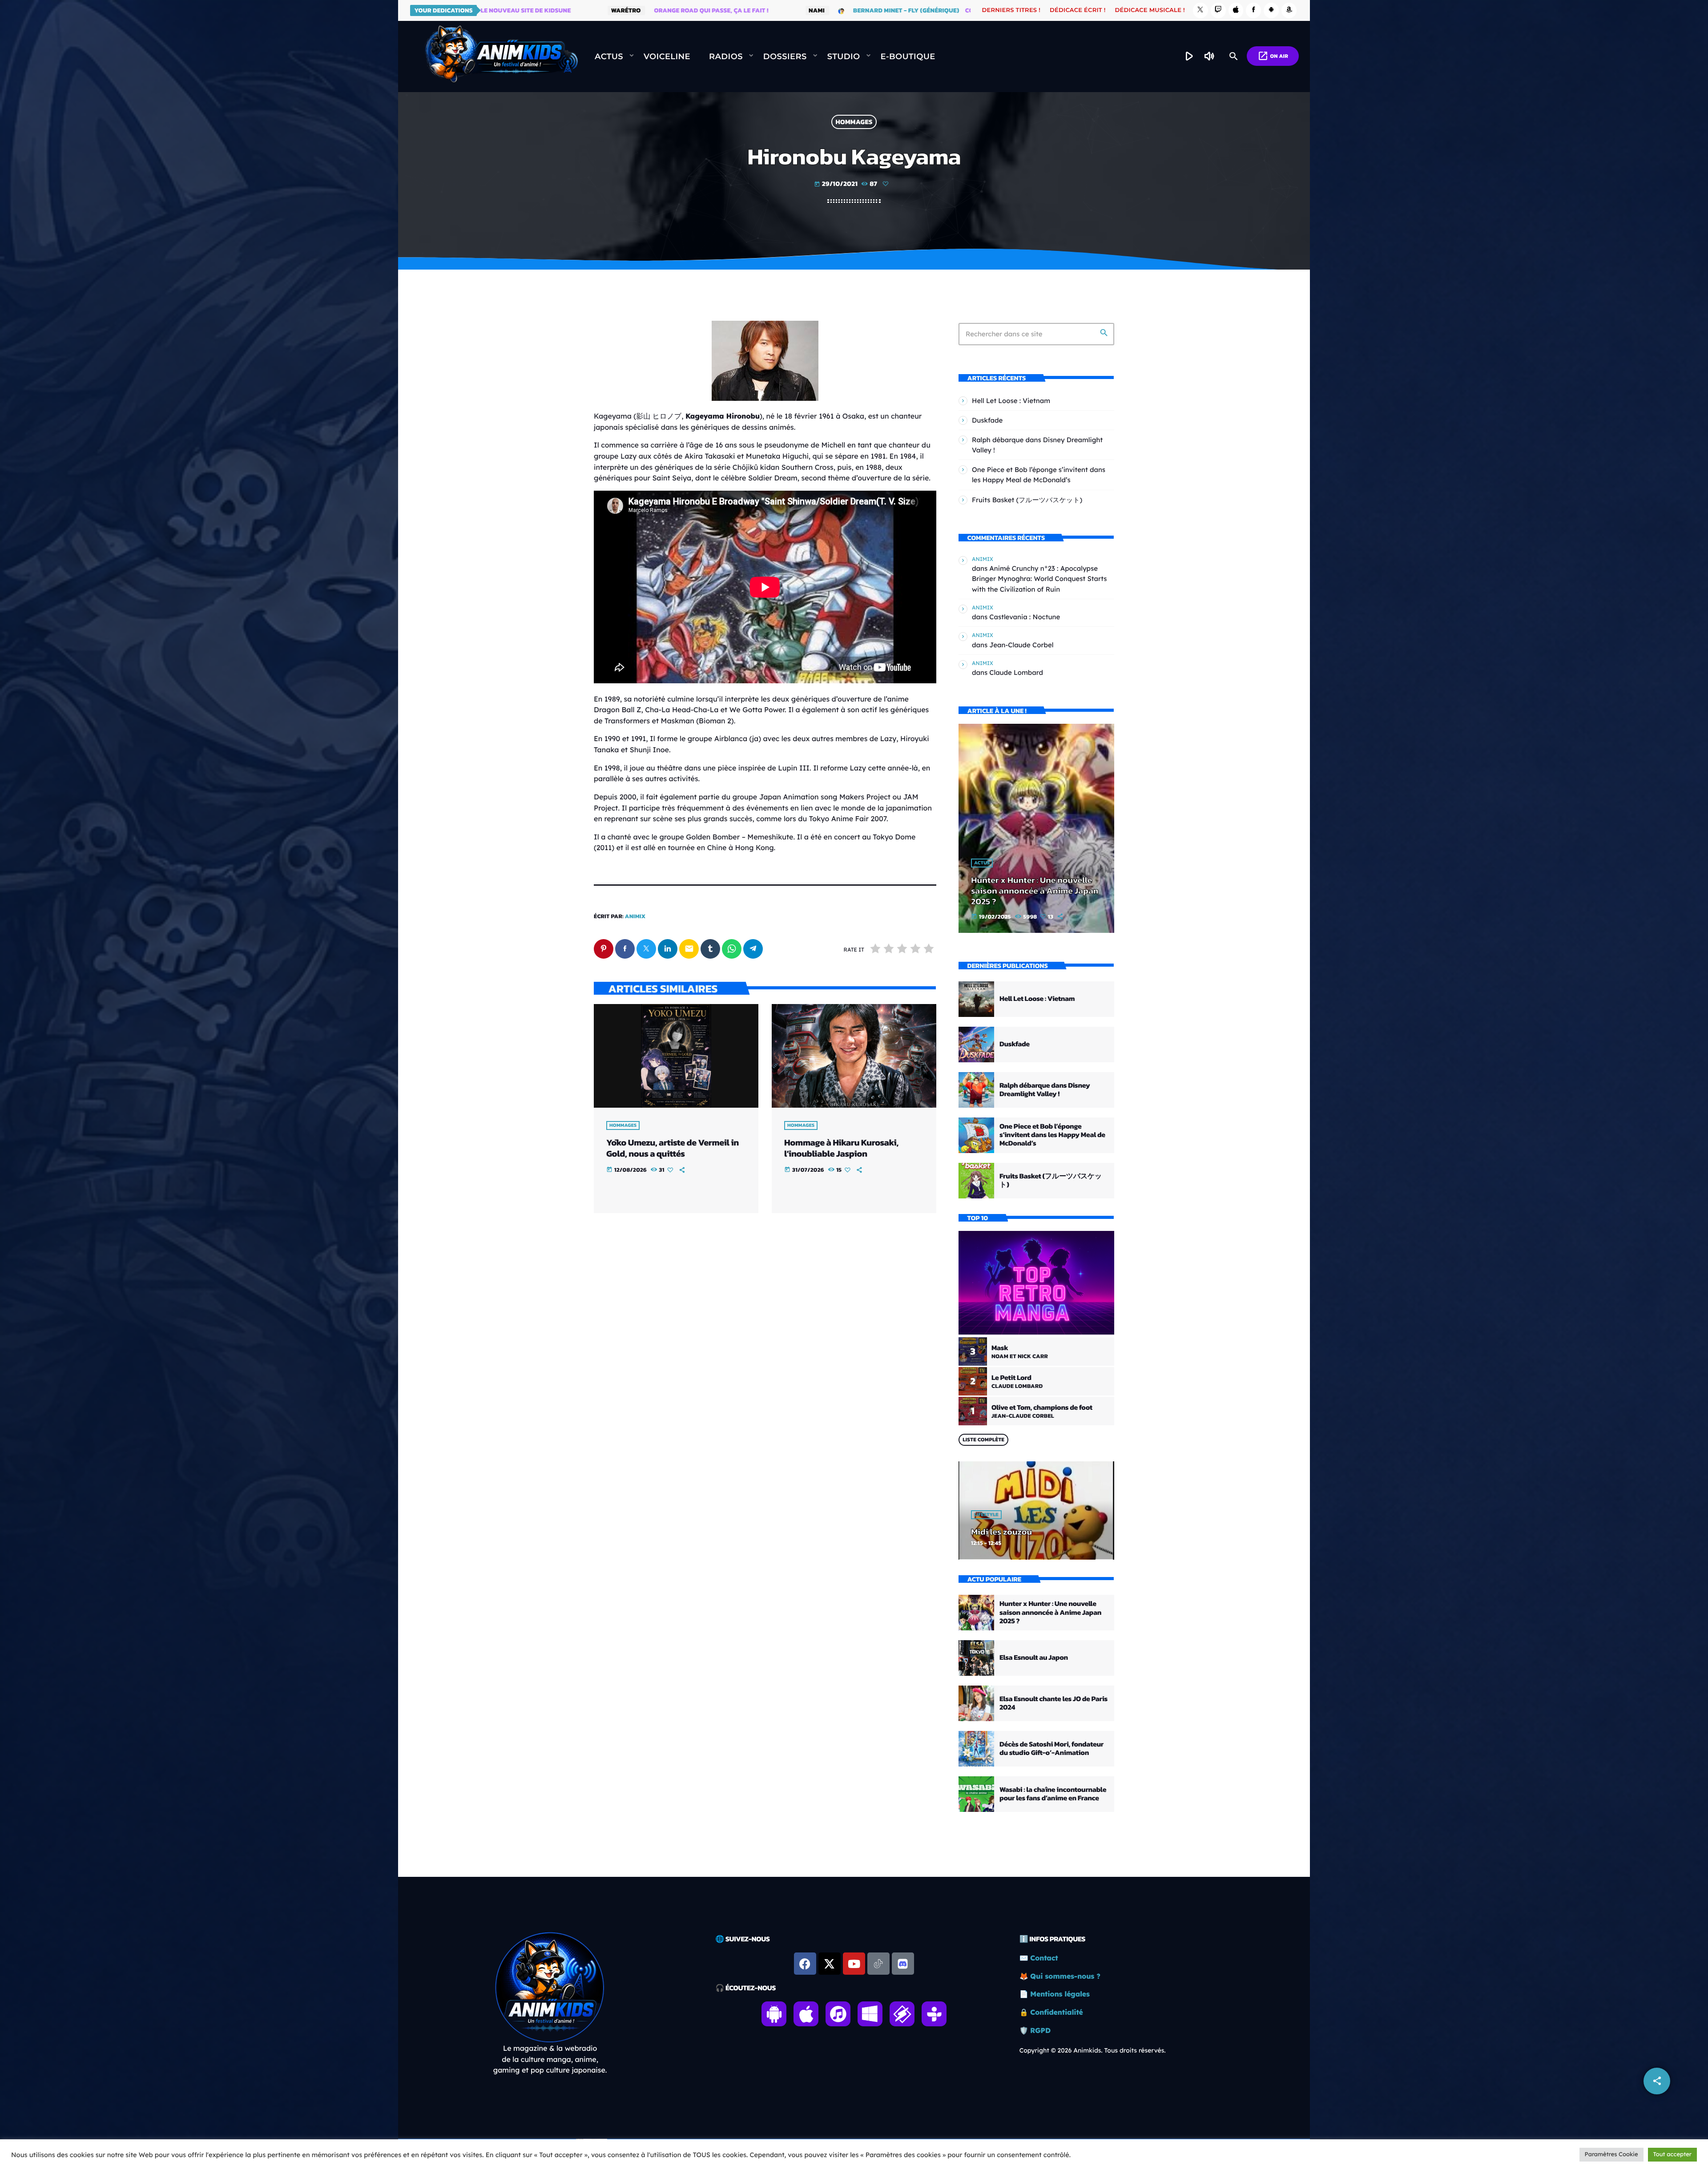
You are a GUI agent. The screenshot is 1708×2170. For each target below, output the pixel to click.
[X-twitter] (830, 1964)
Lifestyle (986, 1515)
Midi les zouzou (1001, 1532)
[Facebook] (1253, 10)
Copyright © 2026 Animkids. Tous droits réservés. (1093, 2050)
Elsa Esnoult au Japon (1034, 1658)
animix (635, 917)
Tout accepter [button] (1672, 2154)
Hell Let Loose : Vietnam (1011, 401)
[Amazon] (1289, 10)
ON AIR (1273, 56)
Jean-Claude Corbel (1021, 645)
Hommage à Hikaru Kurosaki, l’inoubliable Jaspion (841, 1148)
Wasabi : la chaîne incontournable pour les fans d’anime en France (1053, 1794)
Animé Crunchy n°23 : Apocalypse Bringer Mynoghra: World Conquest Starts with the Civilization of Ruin (1039, 579)
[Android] (1271, 10)
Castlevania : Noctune (1025, 617)
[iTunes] (1236, 10)
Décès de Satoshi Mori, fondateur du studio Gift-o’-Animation (1051, 1749)
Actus (982, 863)
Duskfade (987, 420)
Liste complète (983, 1440)
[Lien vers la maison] (501, 56)
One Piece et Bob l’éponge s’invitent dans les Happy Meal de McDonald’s (1052, 1135)
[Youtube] (854, 1964)
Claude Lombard (1016, 672)
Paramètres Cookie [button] (1611, 2154)
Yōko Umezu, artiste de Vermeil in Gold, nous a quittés (673, 1148)
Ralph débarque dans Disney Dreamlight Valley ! (1045, 1090)
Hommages (854, 122)
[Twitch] (1218, 10)
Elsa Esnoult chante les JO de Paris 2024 (1053, 1703)
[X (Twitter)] (1200, 10)
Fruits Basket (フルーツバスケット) (1027, 500)
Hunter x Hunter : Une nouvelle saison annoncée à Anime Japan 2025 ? (1035, 891)
